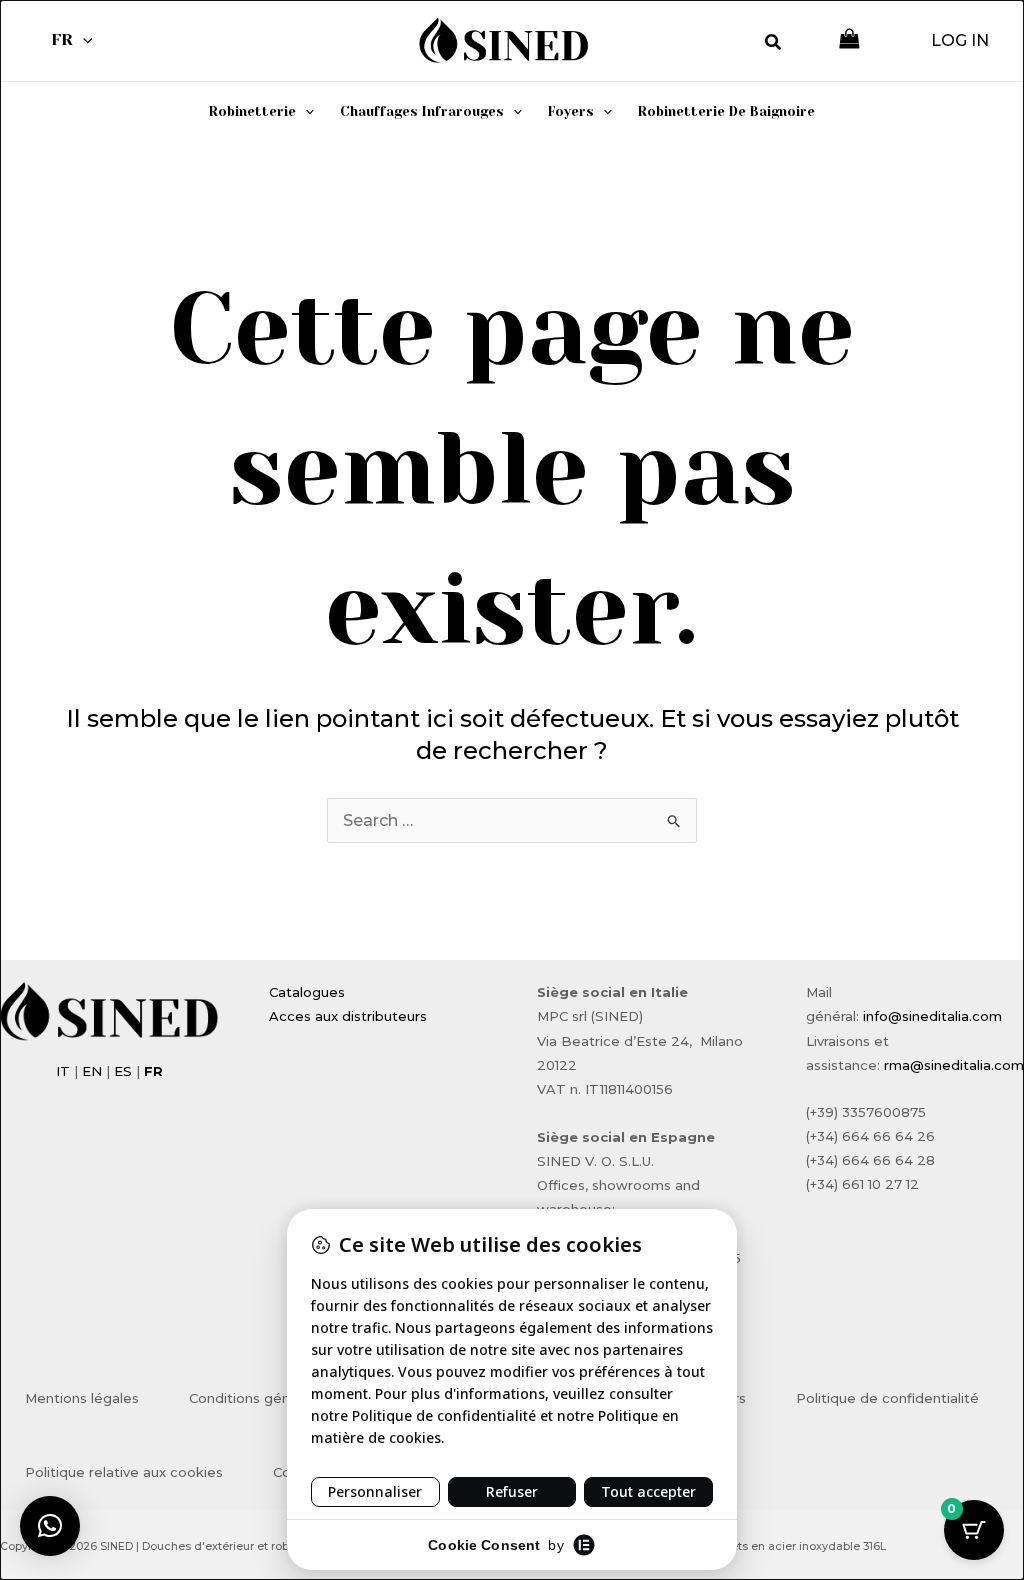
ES (123, 1071)
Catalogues (307, 992)
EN (92, 1071)
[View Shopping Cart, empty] (849, 40)
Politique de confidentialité (887, 1398)
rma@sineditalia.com (954, 1065)
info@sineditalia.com (932, 1016)
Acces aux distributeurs (348, 1016)
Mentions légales (82, 1398)
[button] (83, 40)
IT (63, 1071)
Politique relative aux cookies (124, 1472)
